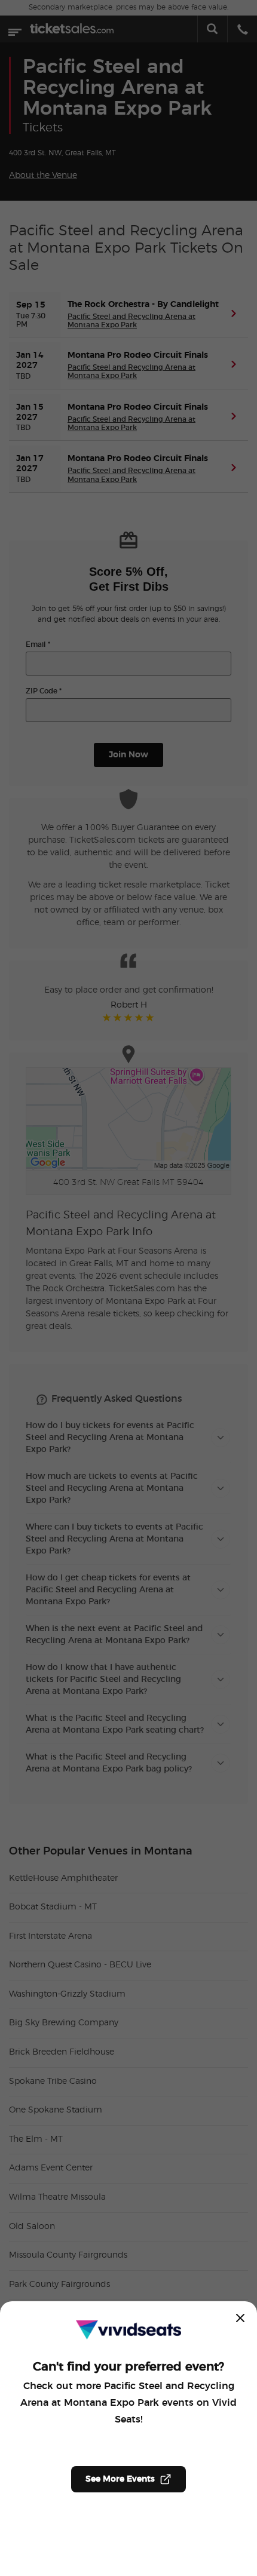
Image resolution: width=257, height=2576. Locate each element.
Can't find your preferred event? (128, 2367)
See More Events (120, 2479)
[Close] (240, 2318)
